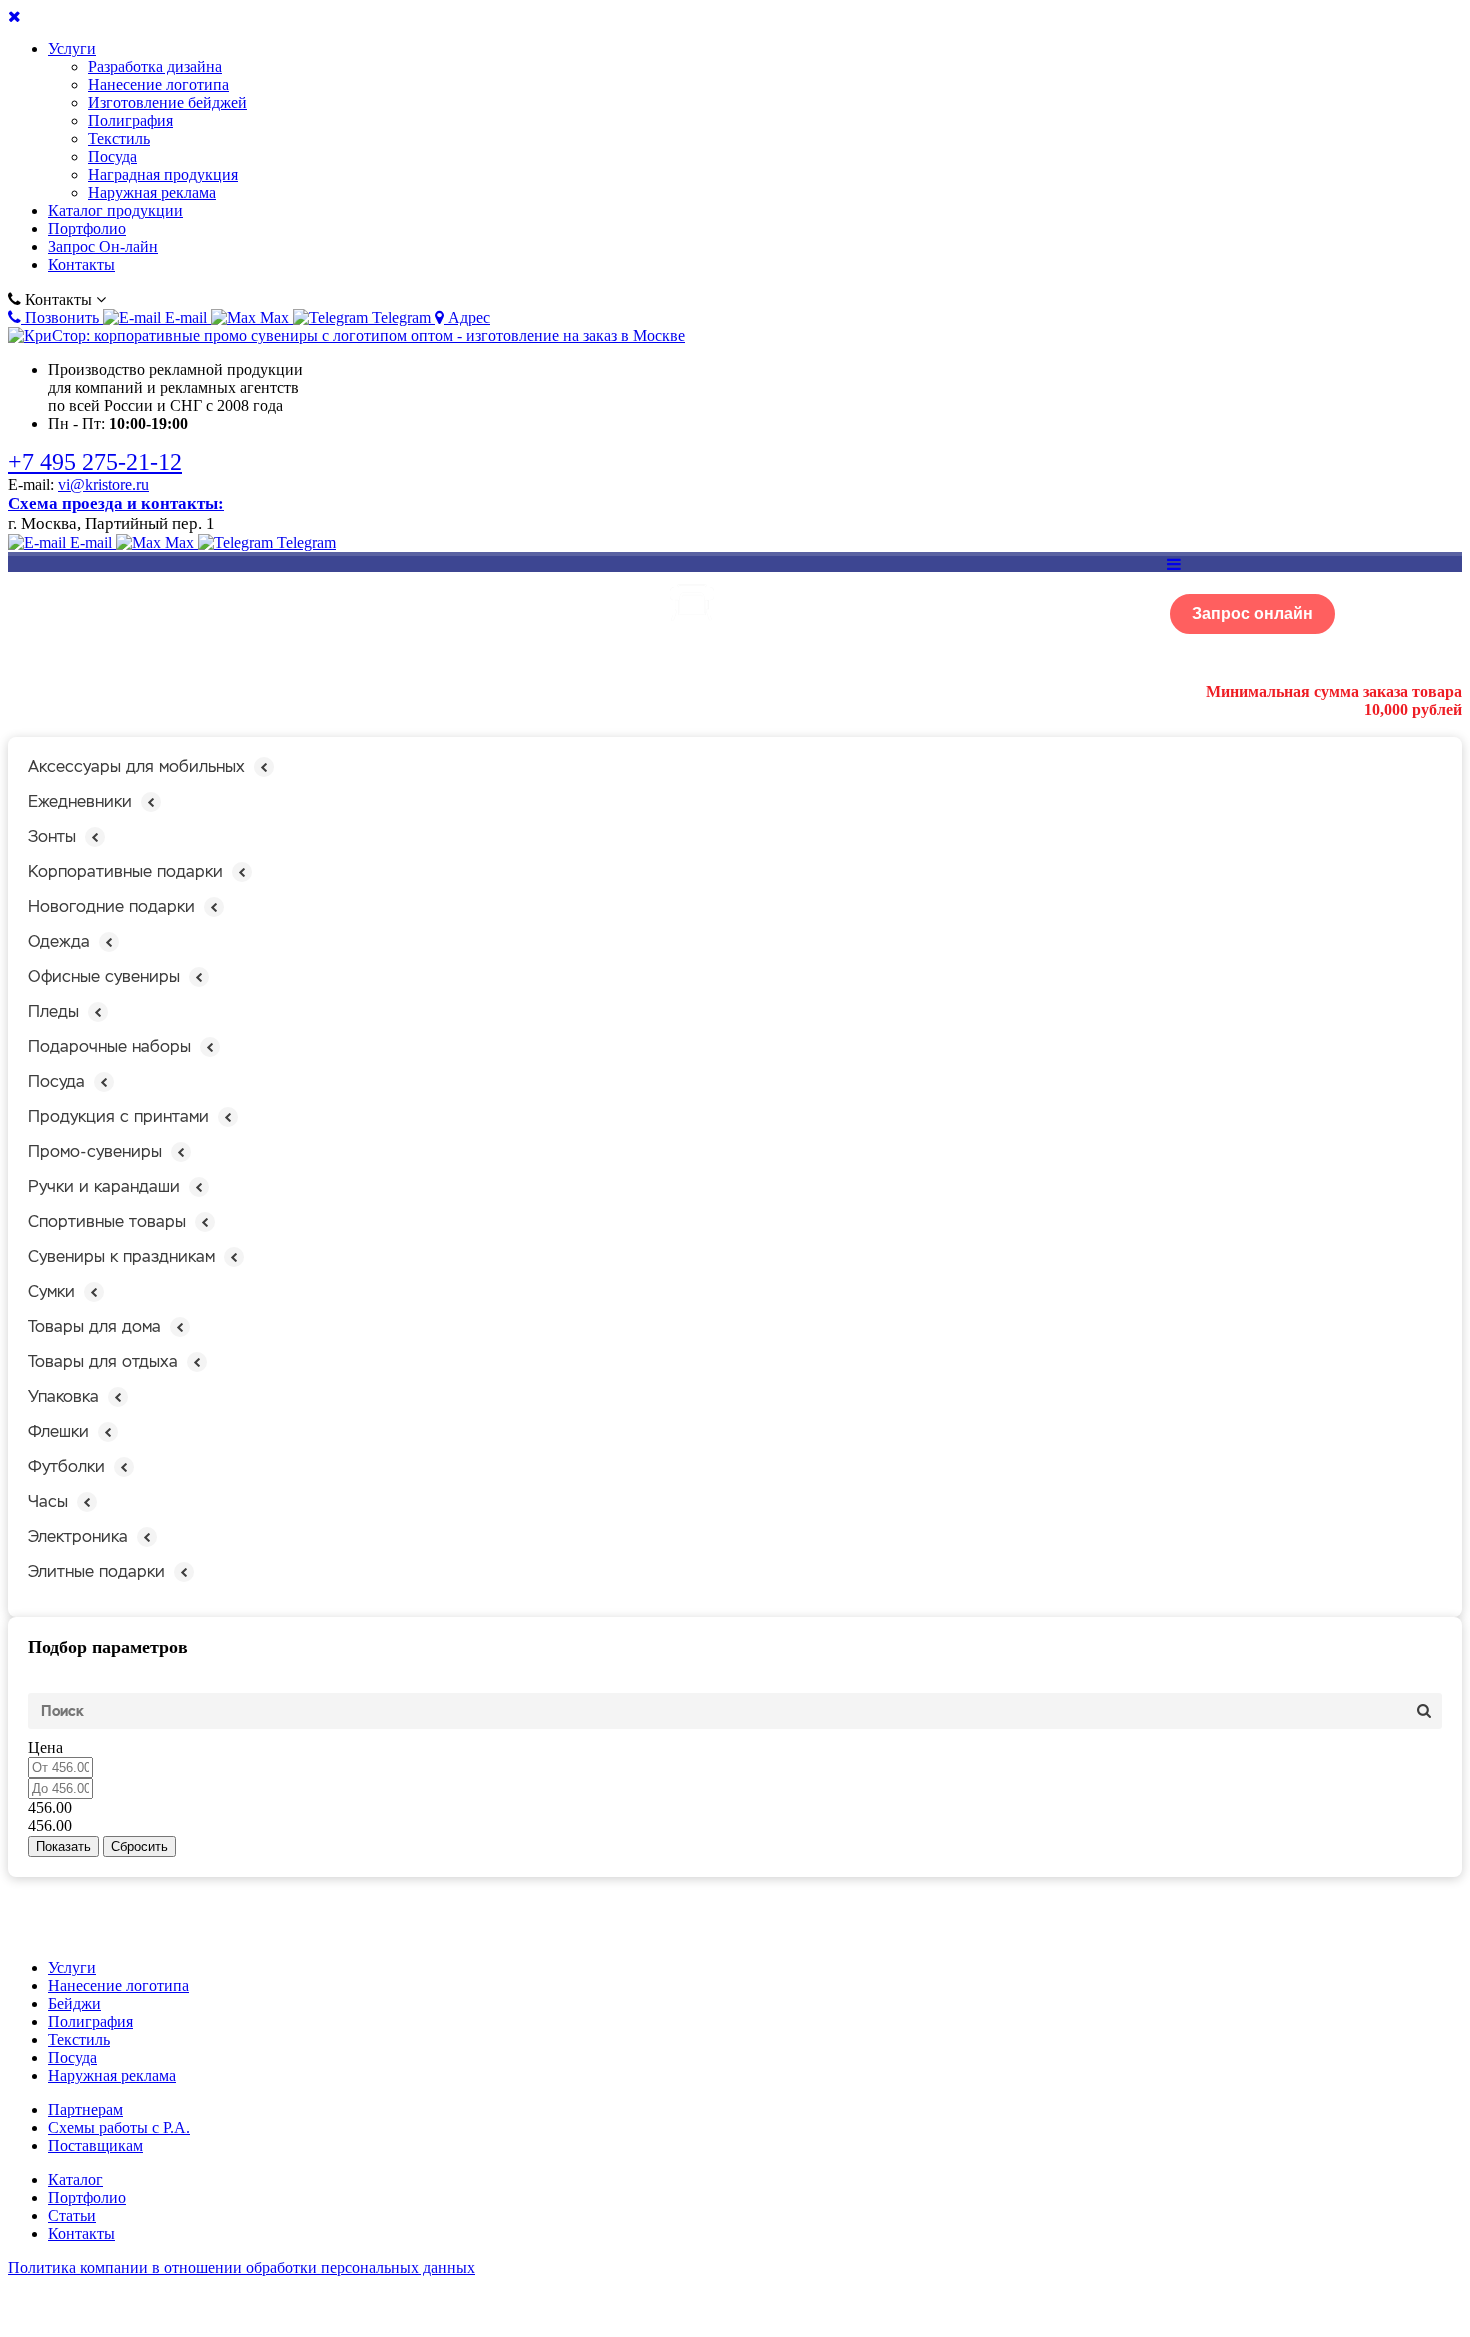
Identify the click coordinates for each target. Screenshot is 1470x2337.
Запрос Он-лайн (103, 246)
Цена (45, 1747)
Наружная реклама (152, 192)
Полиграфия (130, 120)
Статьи (72, 2215)
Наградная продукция (163, 174)
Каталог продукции (115, 210)
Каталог (75, 2179)
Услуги (72, 48)
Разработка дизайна (155, 66)
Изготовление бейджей (167, 102)
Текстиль (119, 138)
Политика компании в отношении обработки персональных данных (241, 2267)
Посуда (112, 156)
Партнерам (85, 2109)
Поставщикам (95, 2145)
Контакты (81, 264)
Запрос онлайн (1252, 613)
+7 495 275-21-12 (95, 462)
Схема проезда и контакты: (116, 503)
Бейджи (74, 2003)
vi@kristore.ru (103, 484)
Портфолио (87, 228)
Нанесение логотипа (158, 84)
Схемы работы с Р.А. (119, 2127)
